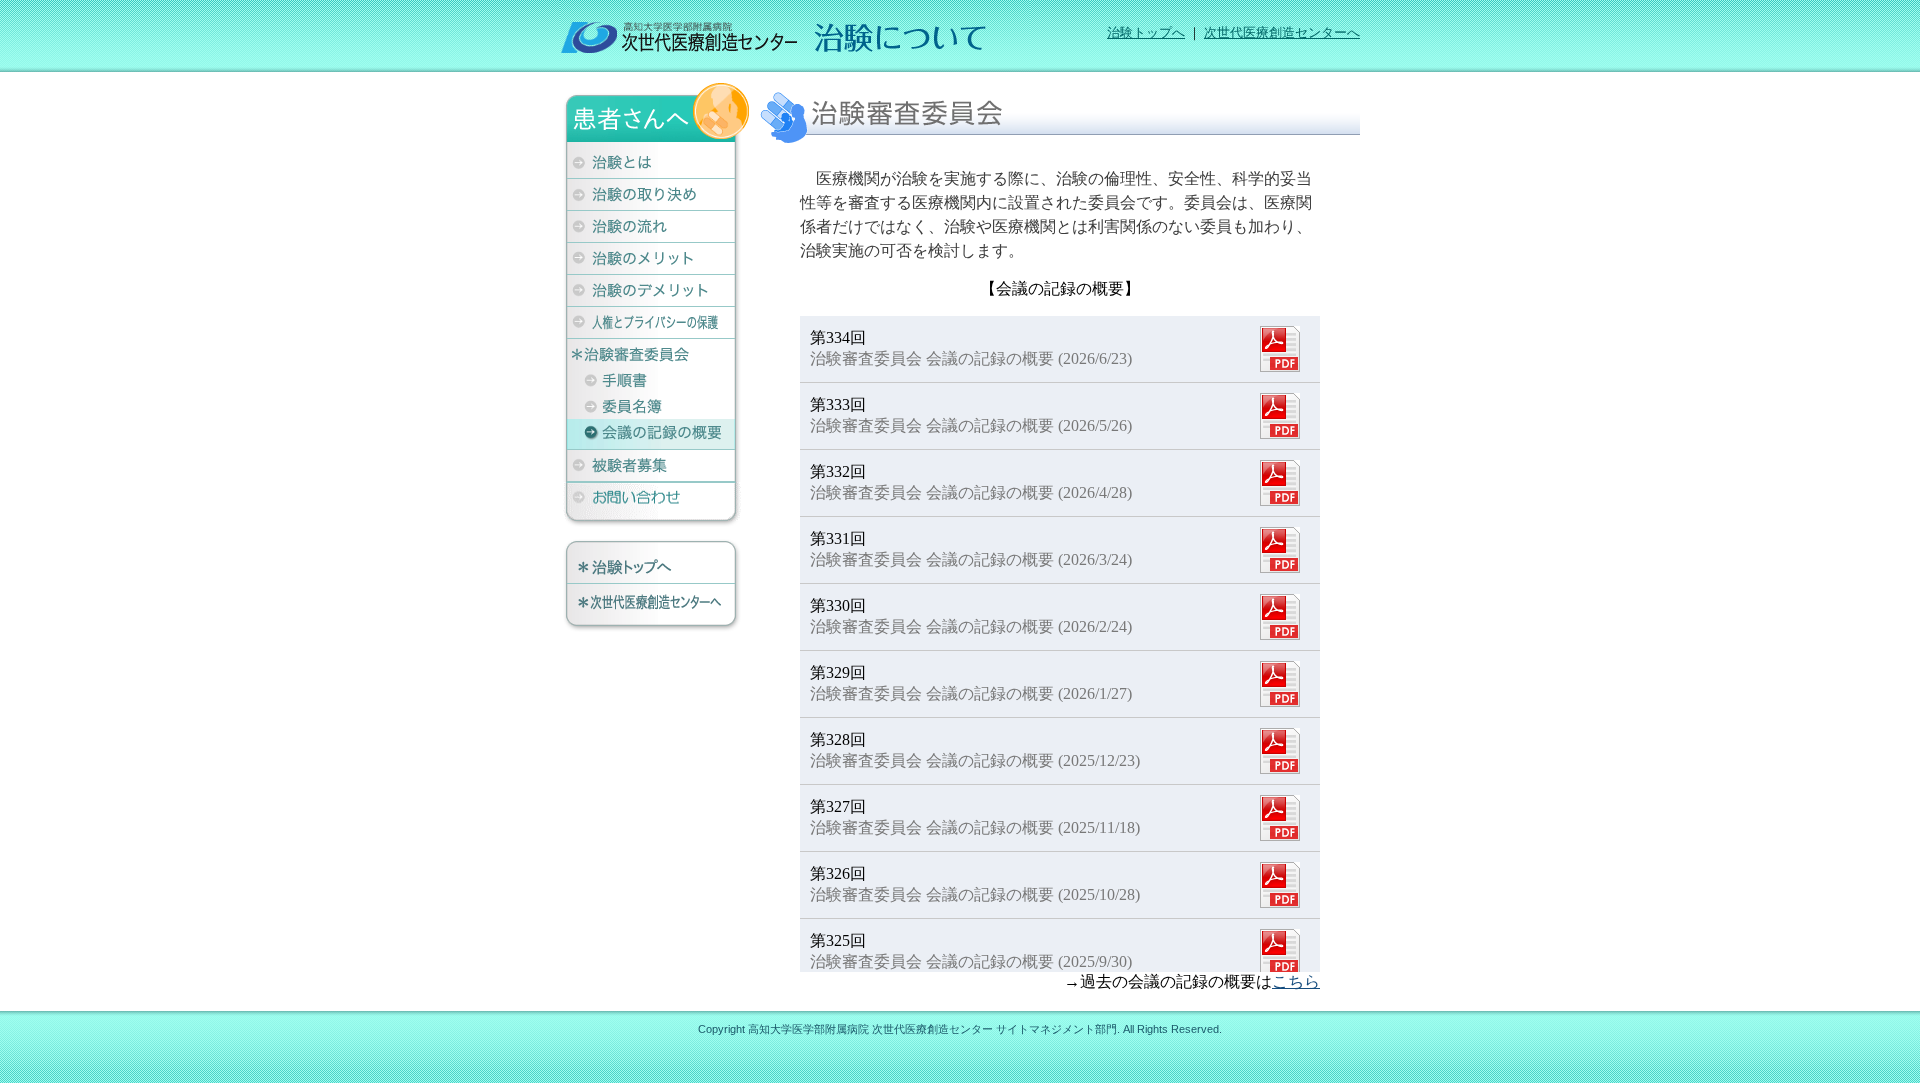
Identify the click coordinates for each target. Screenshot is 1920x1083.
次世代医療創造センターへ (1282, 33)
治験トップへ (1146, 33)
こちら (1296, 981)
